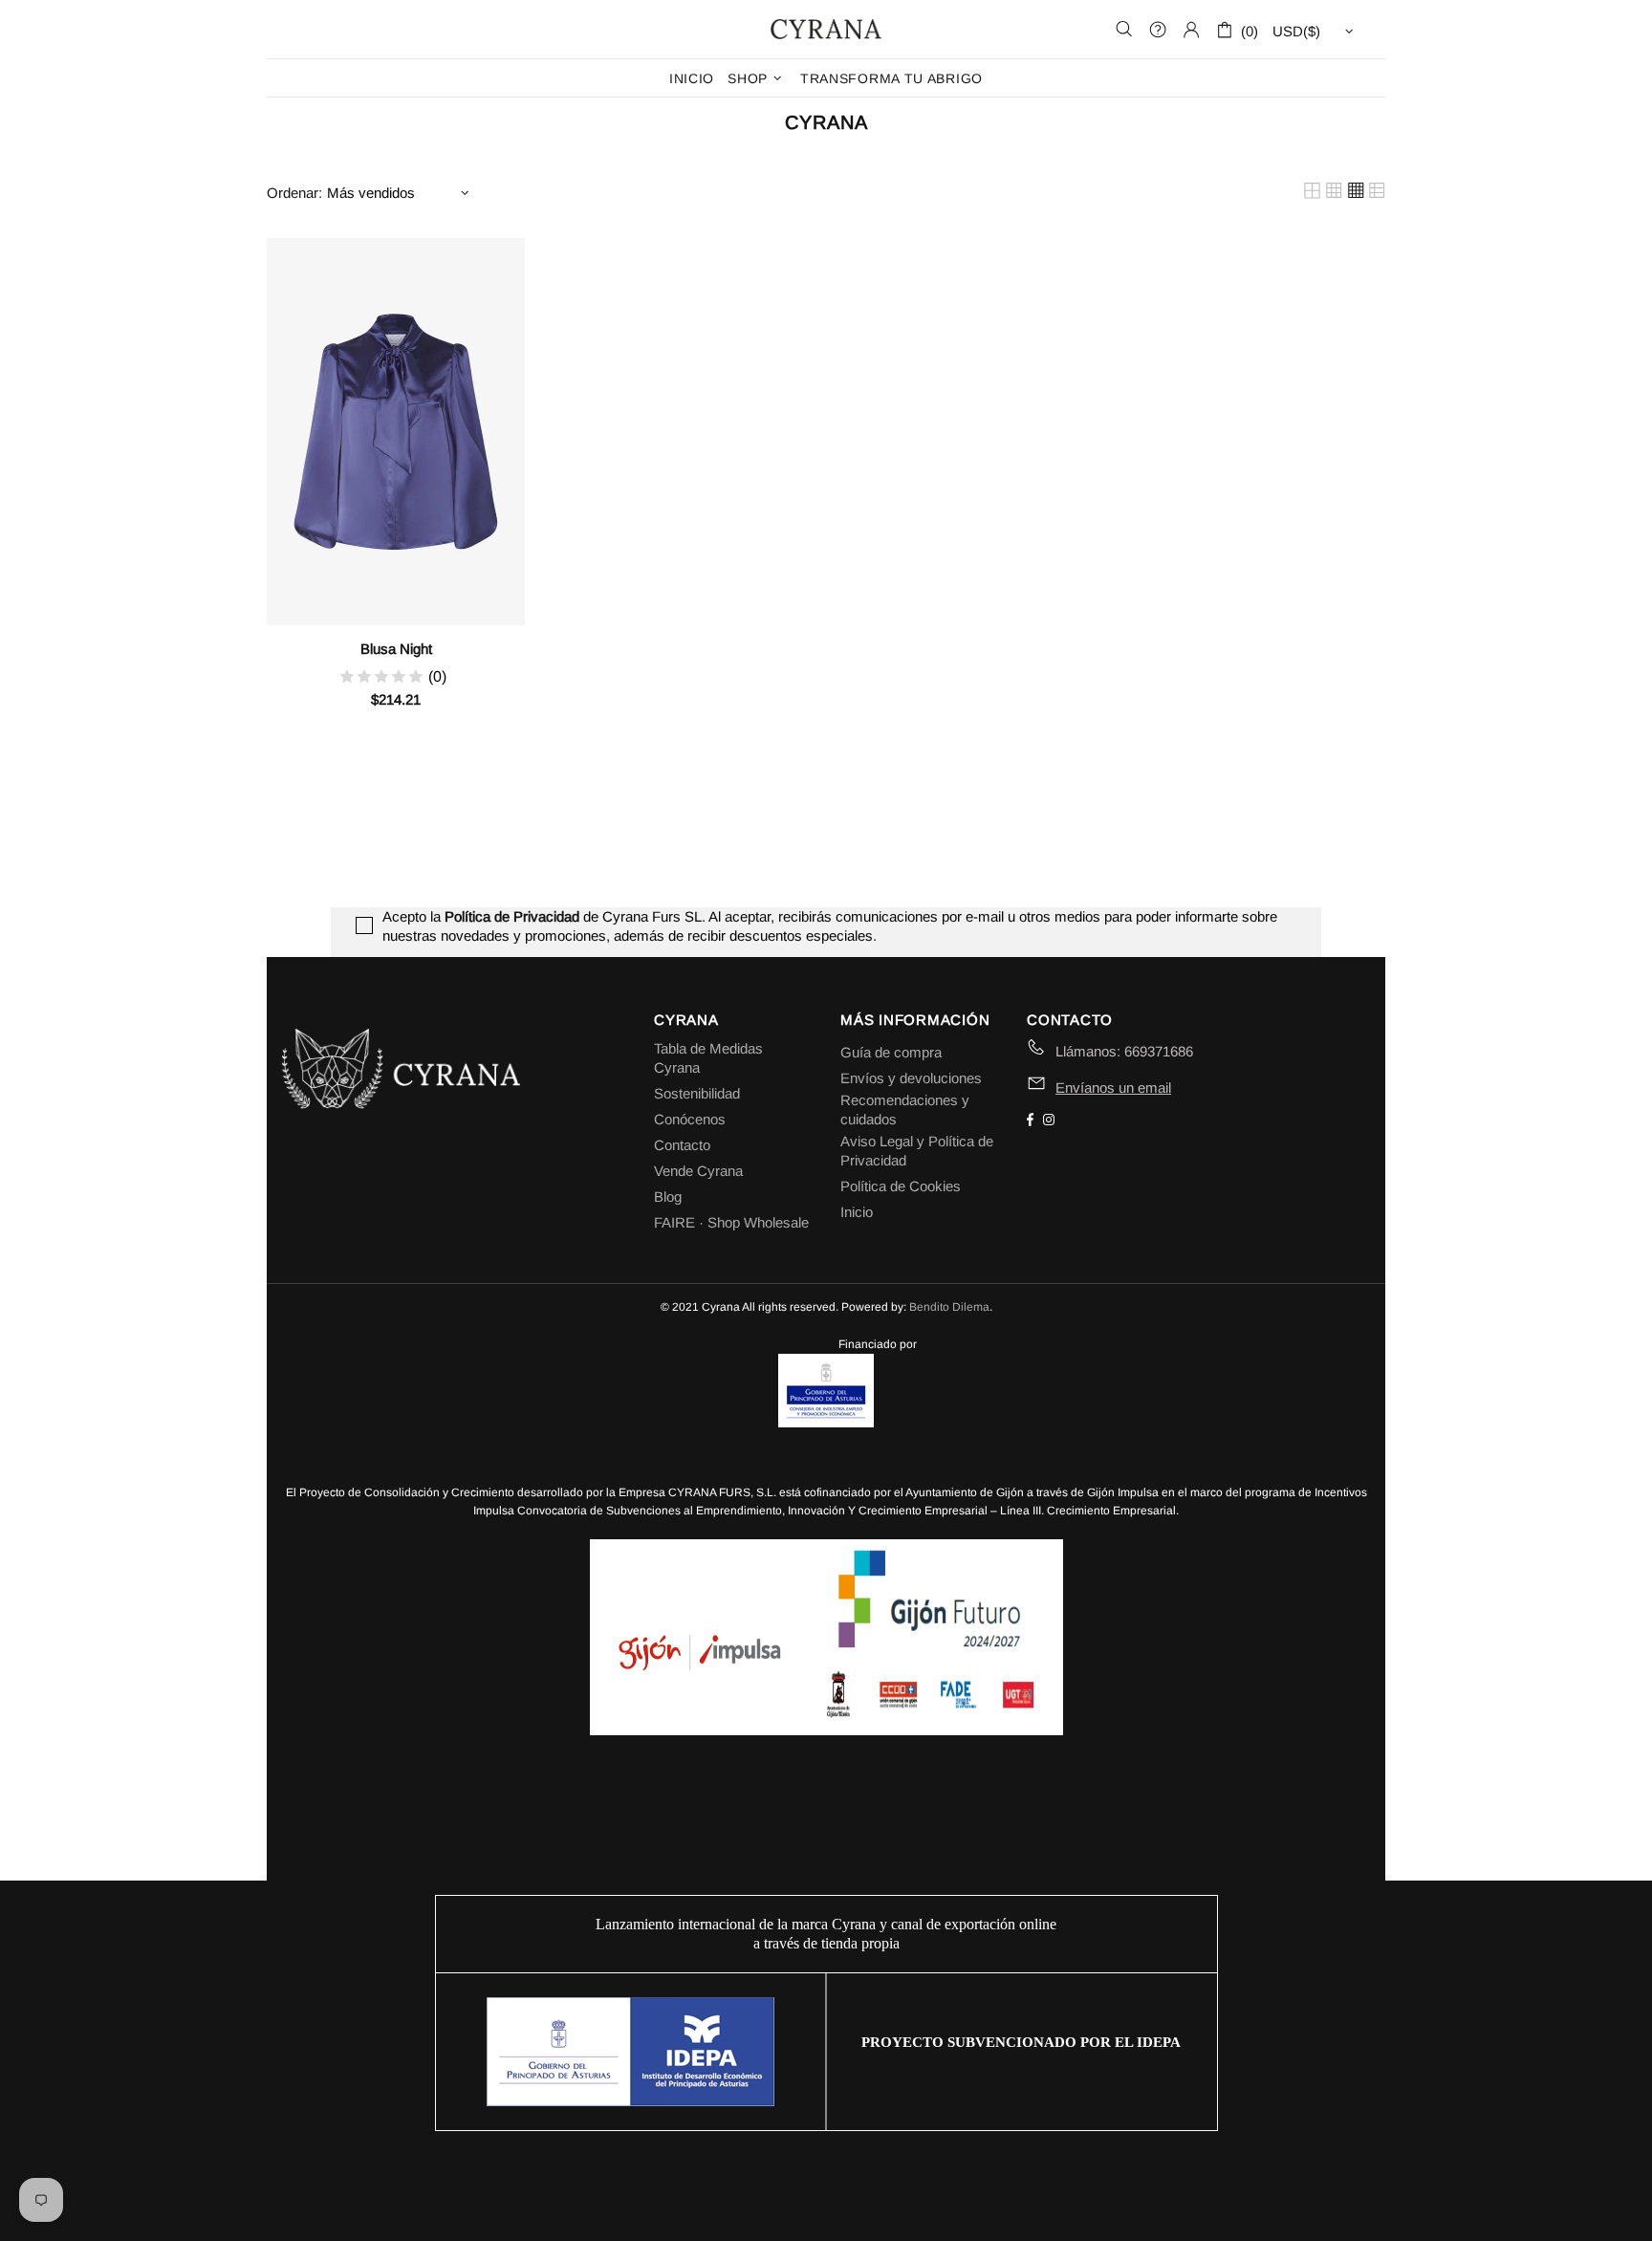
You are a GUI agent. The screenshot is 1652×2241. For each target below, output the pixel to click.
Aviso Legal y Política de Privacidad (917, 1151)
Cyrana (826, 29)
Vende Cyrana (698, 1171)
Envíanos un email (1113, 1088)
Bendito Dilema (949, 1307)
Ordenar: (294, 193)
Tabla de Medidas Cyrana (708, 1058)
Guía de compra (891, 1052)
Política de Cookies (901, 1186)
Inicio (857, 1212)
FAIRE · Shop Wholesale (731, 1222)
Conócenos (690, 1119)
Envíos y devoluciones (911, 1078)
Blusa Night (396, 649)
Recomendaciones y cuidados (905, 1110)
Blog (668, 1197)
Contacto (682, 1145)
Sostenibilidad (697, 1093)
